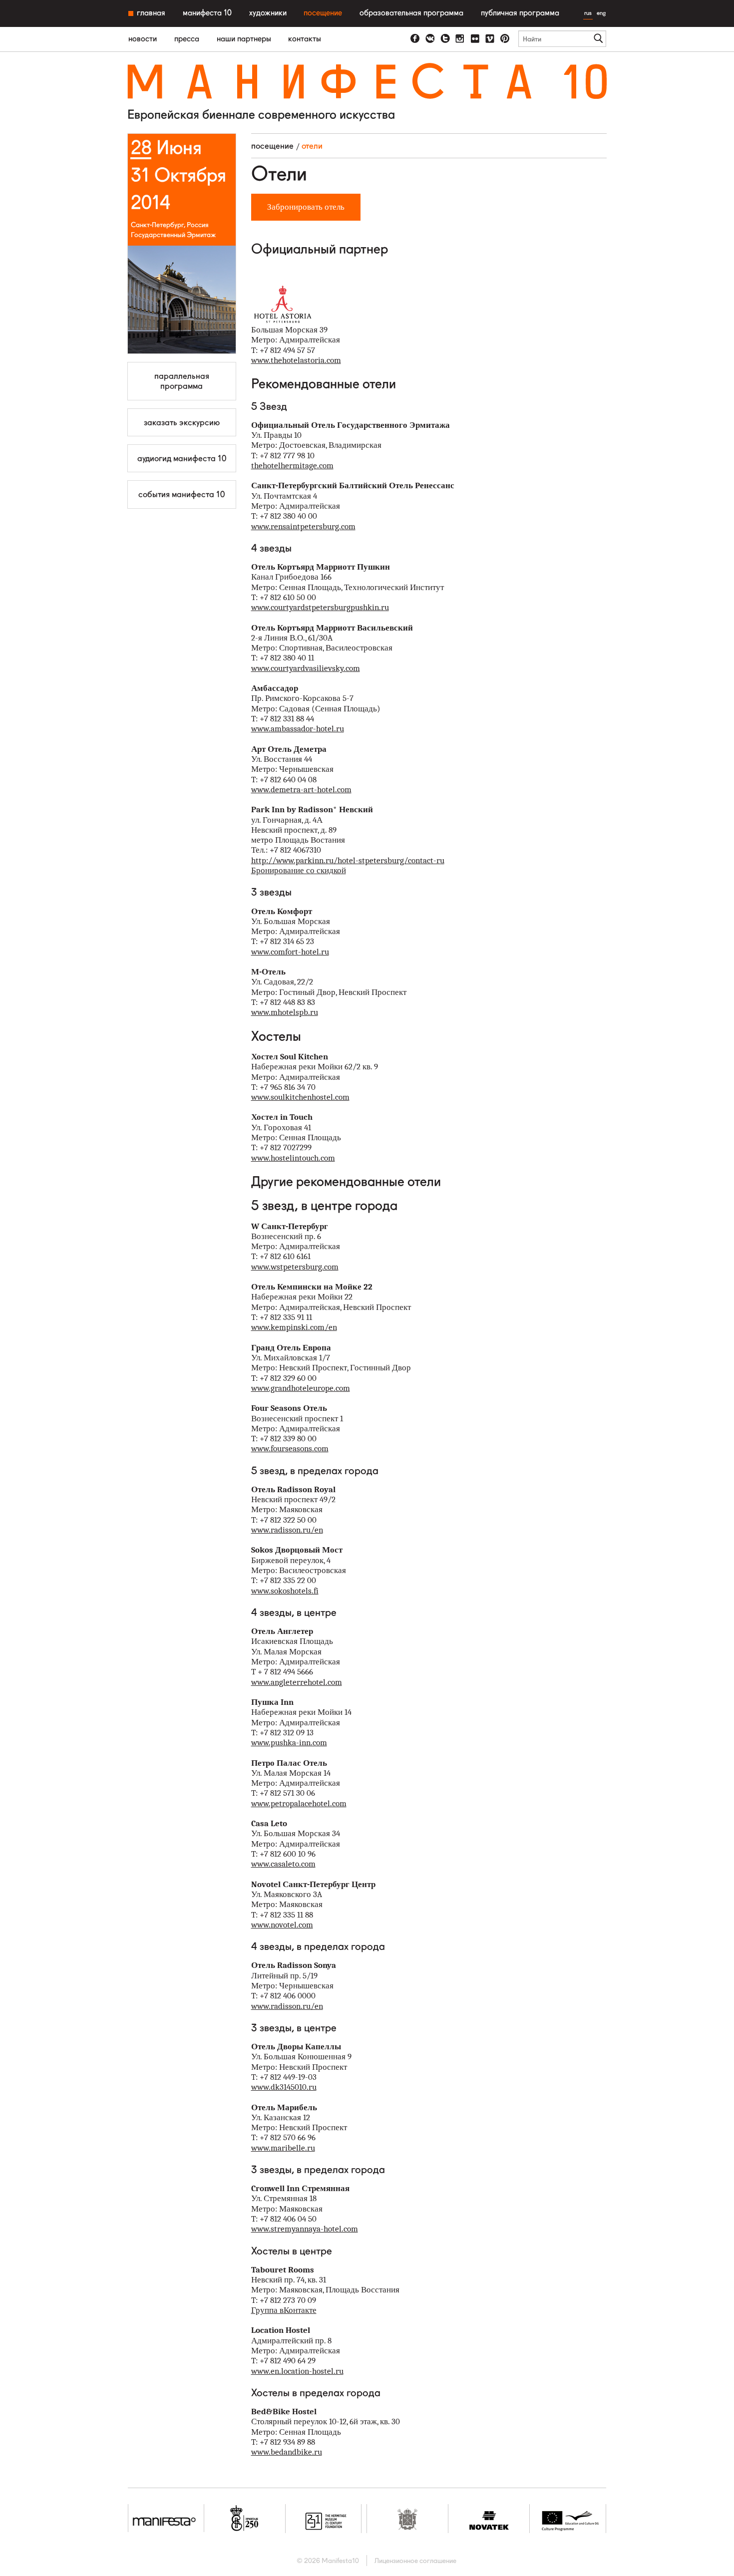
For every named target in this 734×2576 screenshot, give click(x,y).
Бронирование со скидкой (299, 870)
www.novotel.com (282, 1925)
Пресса (187, 39)
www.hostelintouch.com (293, 1158)
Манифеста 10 (207, 13)
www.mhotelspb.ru (285, 1012)
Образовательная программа (411, 13)
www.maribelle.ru (283, 2148)
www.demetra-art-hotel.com (301, 790)
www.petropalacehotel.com (299, 1803)
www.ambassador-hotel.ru (298, 729)
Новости (143, 39)
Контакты (305, 39)
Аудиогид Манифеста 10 (182, 458)
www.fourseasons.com (290, 1449)
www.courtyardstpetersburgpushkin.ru (320, 607)
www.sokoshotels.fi (285, 1591)
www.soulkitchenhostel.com (300, 1097)
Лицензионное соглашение (415, 2561)
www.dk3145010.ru (284, 2087)
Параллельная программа (182, 381)
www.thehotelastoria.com (296, 360)
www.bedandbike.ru (287, 2452)
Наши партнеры (244, 39)
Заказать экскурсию (182, 422)
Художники (268, 13)
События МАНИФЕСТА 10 (182, 494)
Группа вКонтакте (284, 2310)
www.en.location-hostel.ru (297, 2371)
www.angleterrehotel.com (297, 1682)
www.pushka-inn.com (289, 1743)
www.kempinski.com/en (294, 1327)
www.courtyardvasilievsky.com (306, 668)
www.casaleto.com (283, 1864)
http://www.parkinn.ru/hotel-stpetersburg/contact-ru (348, 860)
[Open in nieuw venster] (415, 39)
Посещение (323, 13)
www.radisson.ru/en (287, 1530)
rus (588, 13)
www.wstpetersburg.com (295, 1267)
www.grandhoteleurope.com (301, 1388)
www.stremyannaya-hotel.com (305, 2229)
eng (601, 13)
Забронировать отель (306, 207)
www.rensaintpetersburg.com (303, 526)
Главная (151, 13)
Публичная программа (520, 13)
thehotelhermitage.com (292, 466)
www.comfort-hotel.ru (290, 952)
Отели (312, 146)
